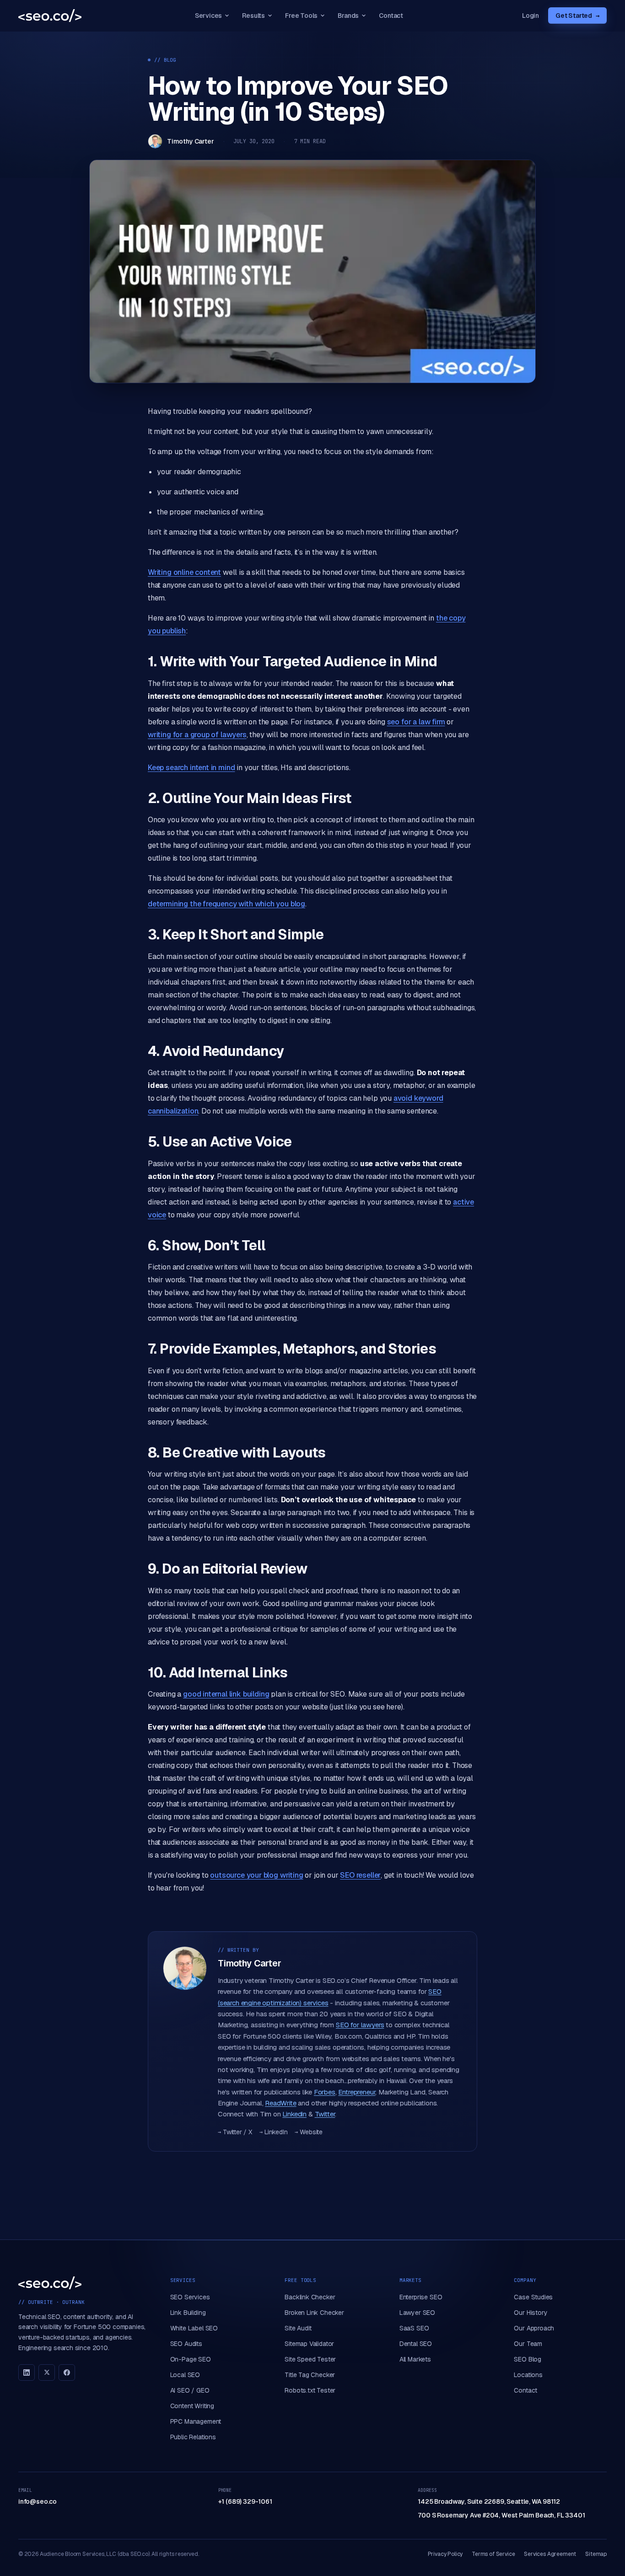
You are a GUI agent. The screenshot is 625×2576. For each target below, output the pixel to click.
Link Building (188, 2313)
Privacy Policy (445, 2554)
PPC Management (196, 2421)
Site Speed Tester (310, 2359)
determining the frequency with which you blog (226, 904)
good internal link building (226, 1694)
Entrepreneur (357, 2092)
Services (209, 16)
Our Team (528, 2344)
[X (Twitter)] (47, 2372)
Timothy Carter (191, 141)
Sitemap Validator (309, 2344)
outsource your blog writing (256, 1875)
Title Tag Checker (310, 2375)
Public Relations (193, 2437)
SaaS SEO (414, 2328)
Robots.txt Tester (310, 2390)
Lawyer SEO (417, 2313)
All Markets (415, 2359)
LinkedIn (273, 2132)
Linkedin (294, 2114)
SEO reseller (360, 1875)
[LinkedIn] (27, 2372)
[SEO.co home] (50, 16)
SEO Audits (186, 2344)
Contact (391, 16)
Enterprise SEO (421, 2297)
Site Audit (298, 2328)
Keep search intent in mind (191, 768)
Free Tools (301, 16)
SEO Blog (528, 2359)
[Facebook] (67, 2372)
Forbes (325, 2092)
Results (253, 16)
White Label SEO (194, 2328)
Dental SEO (416, 2344)
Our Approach (534, 2328)
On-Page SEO (191, 2359)
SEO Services (190, 2297)
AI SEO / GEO (190, 2390)
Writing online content (184, 572)
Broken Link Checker (314, 2313)
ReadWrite (280, 2103)
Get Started (577, 16)
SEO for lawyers (360, 2025)
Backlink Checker (310, 2297)
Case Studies (533, 2297)
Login (531, 16)
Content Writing (192, 2406)
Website (309, 2132)
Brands (348, 16)
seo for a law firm (416, 722)
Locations (528, 2375)
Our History (531, 2313)
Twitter (325, 2114)
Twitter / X (235, 2132)
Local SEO (185, 2375)
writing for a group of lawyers (197, 735)
